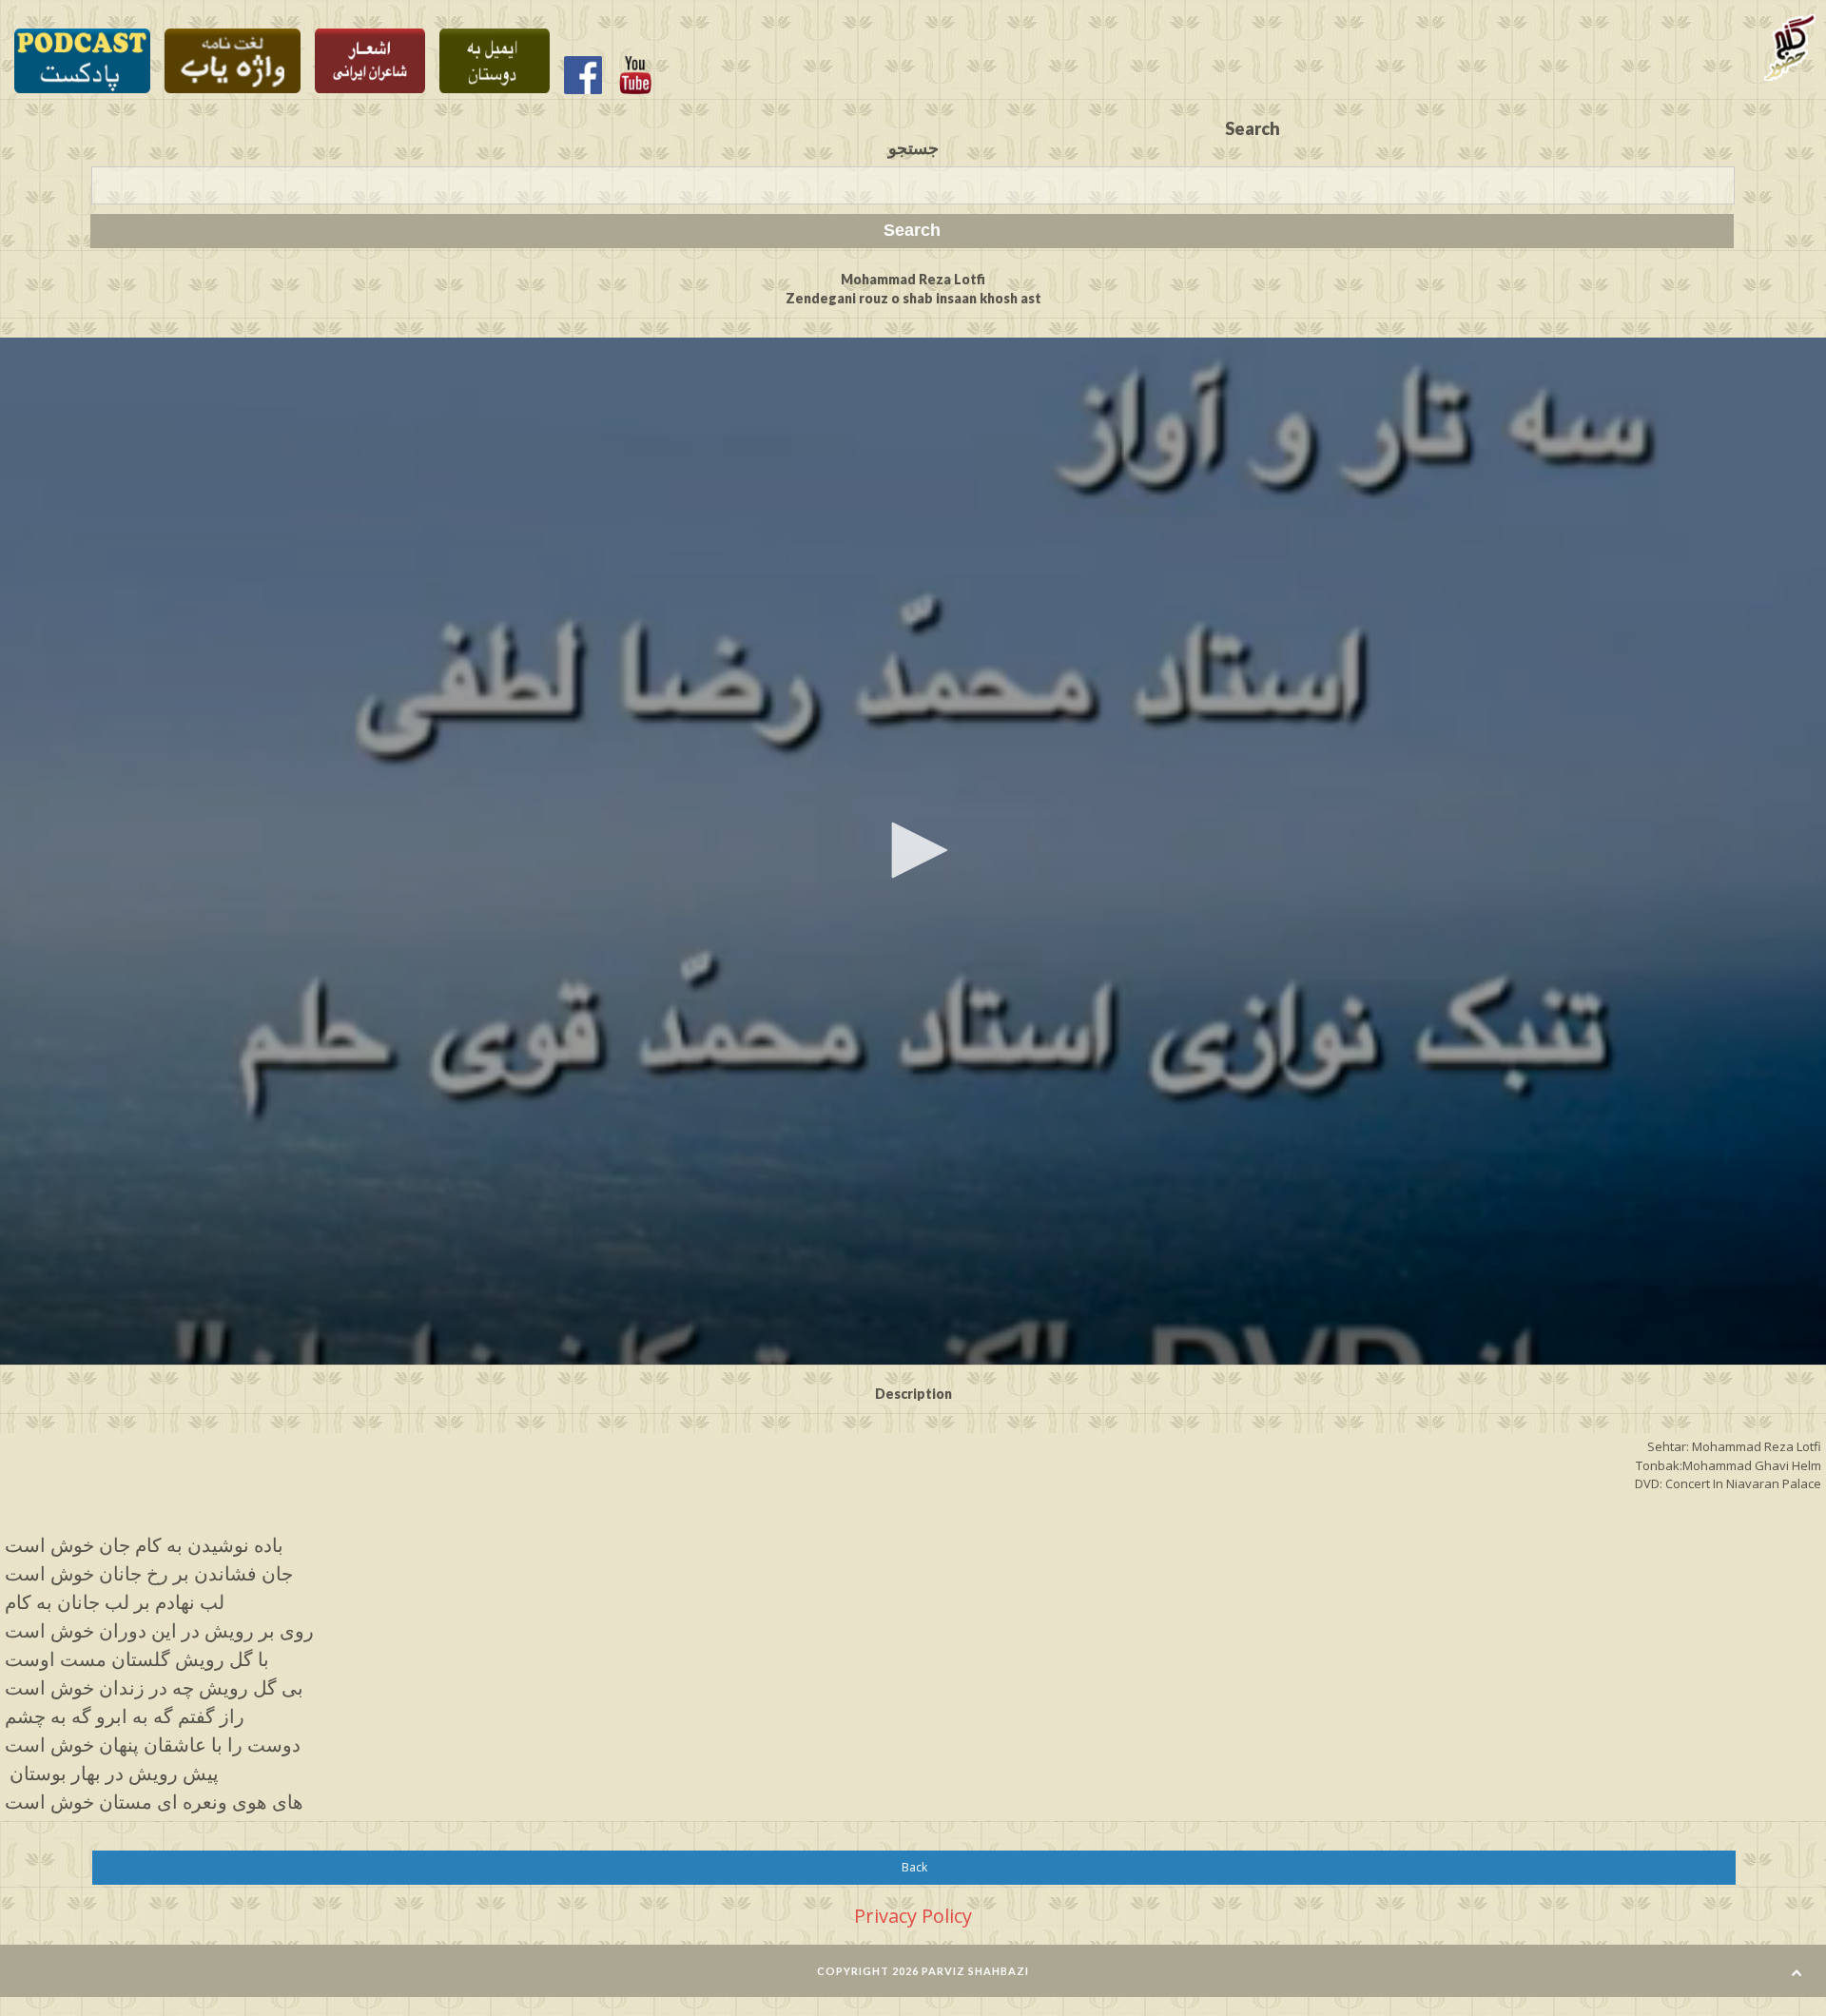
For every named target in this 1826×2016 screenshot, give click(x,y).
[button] (913, 850)
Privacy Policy (913, 1916)
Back (914, 1867)
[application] (913, 851)
